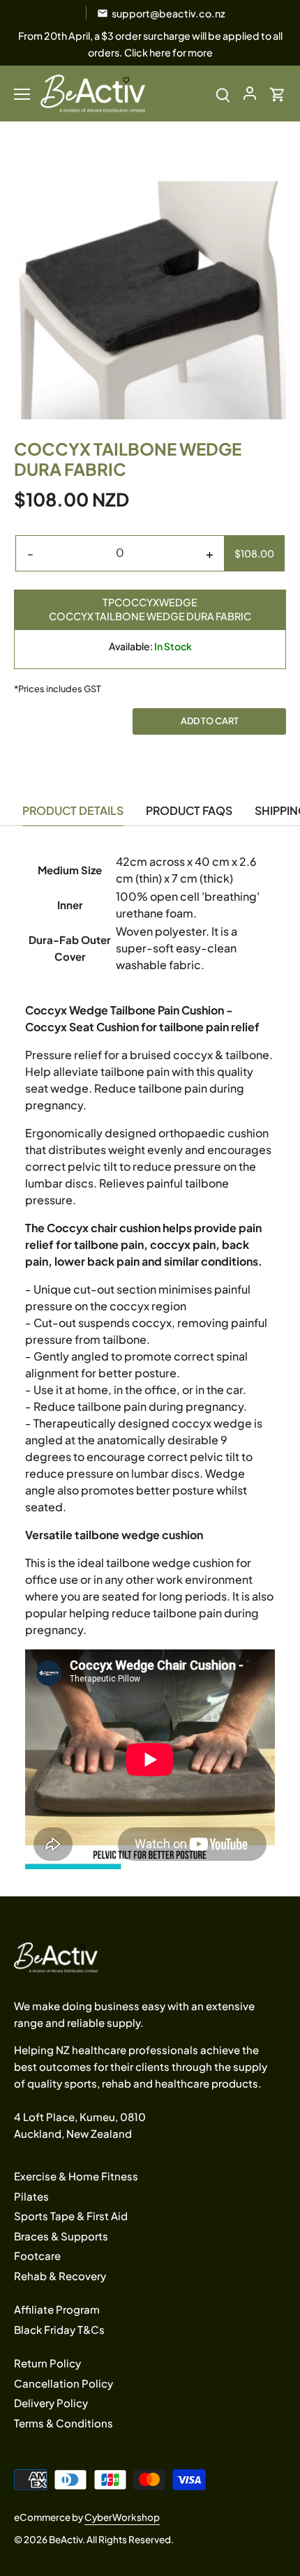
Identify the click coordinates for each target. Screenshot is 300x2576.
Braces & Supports (61, 2236)
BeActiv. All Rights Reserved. (111, 2539)
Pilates (31, 2196)
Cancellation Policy (63, 2383)
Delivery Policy (51, 2403)
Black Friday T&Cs (59, 2329)
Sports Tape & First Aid (71, 2216)
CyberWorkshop (122, 2517)
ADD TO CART (210, 721)
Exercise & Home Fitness (76, 2176)
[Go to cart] (278, 93)
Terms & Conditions (63, 2423)
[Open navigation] (22, 94)
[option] (150, 283)
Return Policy (47, 2363)
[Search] (223, 93)
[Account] (250, 93)
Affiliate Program (57, 2309)
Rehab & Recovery (60, 2276)
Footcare (37, 2255)
